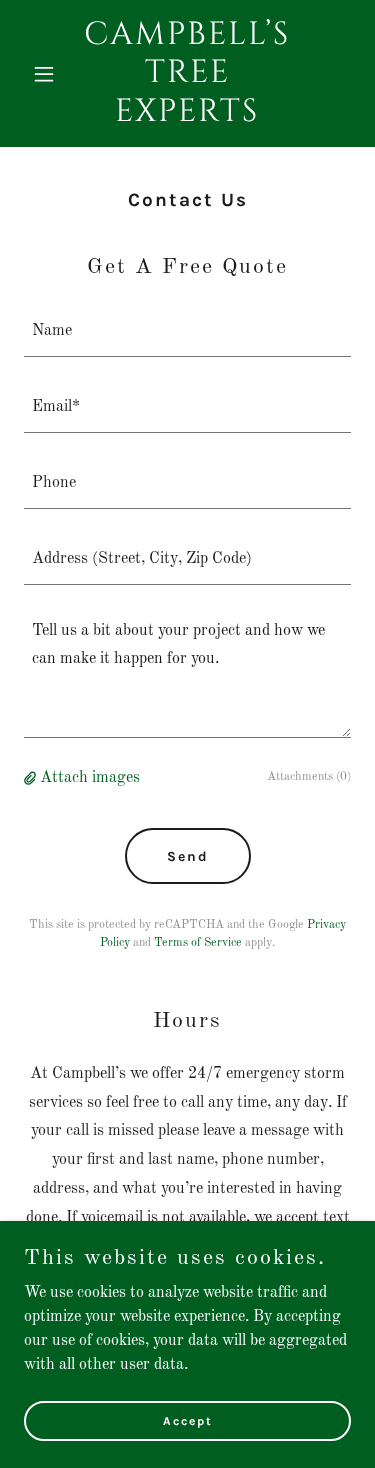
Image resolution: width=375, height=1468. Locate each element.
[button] (48, 74)
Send (188, 856)
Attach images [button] (90, 778)
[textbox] (187, 331)
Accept (188, 1420)
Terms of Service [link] (198, 943)
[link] (187, 117)
